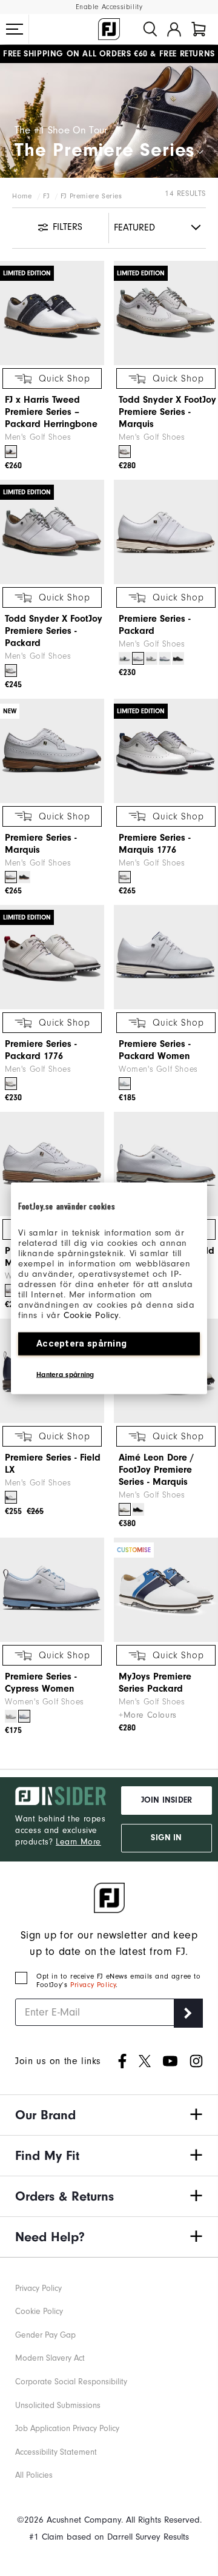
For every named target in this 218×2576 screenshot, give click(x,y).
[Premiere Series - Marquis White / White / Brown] (11, 877)
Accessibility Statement (56, 2452)
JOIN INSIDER (167, 1800)
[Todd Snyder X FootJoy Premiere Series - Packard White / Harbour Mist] (11, 671)
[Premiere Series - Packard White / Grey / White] (151, 658)
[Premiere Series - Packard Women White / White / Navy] (125, 1084)
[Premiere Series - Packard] (166, 532)
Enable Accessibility (109, 7)
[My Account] (174, 29)
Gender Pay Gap (45, 2335)
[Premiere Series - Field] (166, 1164)
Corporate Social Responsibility (71, 2382)
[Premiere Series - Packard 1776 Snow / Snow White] (11, 1084)
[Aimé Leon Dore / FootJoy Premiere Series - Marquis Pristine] (125, 1509)
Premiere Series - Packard (155, 625)
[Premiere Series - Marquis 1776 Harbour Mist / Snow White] (125, 877)
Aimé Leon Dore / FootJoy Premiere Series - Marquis (156, 1470)
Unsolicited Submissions (58, 2405)
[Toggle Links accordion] (109, 2115)
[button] (15, 29)
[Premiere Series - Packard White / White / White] (138, 658)
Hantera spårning (65, 1374)
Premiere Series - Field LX (53, 1464)
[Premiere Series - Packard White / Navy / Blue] (165, 658)
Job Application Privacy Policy (67, 2428)
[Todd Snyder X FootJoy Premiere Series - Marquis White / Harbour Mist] (125, 452)
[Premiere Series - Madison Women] (52, 1164)
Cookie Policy (91, 1315)
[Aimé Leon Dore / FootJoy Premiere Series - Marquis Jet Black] (138, 1509)
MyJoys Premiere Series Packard (155, 1683)
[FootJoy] (109, 29)
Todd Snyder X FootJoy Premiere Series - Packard (54, 631)
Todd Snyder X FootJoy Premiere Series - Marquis (167, 412)
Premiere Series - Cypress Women (41, 1683)
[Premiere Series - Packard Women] (166, 957)
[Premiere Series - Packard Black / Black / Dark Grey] (178, 658)
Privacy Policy (93, 1985)
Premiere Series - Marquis (41, 844)
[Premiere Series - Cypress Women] (52, 1590)
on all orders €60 (75, 54)
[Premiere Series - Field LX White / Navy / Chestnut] (11, 1497)
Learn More (78, 1842)
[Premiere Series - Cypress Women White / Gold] (11, 1716)
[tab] (199, 29)
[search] (150, 29)
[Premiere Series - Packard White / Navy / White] (125, 658)
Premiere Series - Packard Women (155, 1050)
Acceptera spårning (81, 1343)
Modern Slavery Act (50, 2358)
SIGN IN (166, 1838)
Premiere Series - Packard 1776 (41, 1050)
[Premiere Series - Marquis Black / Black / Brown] (24, 877)
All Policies (34, 2475)
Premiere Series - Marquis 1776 (155, 844)
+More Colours (148, 1715)
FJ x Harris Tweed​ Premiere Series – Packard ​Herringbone (51, 412)
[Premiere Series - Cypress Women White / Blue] (24, 1716)
